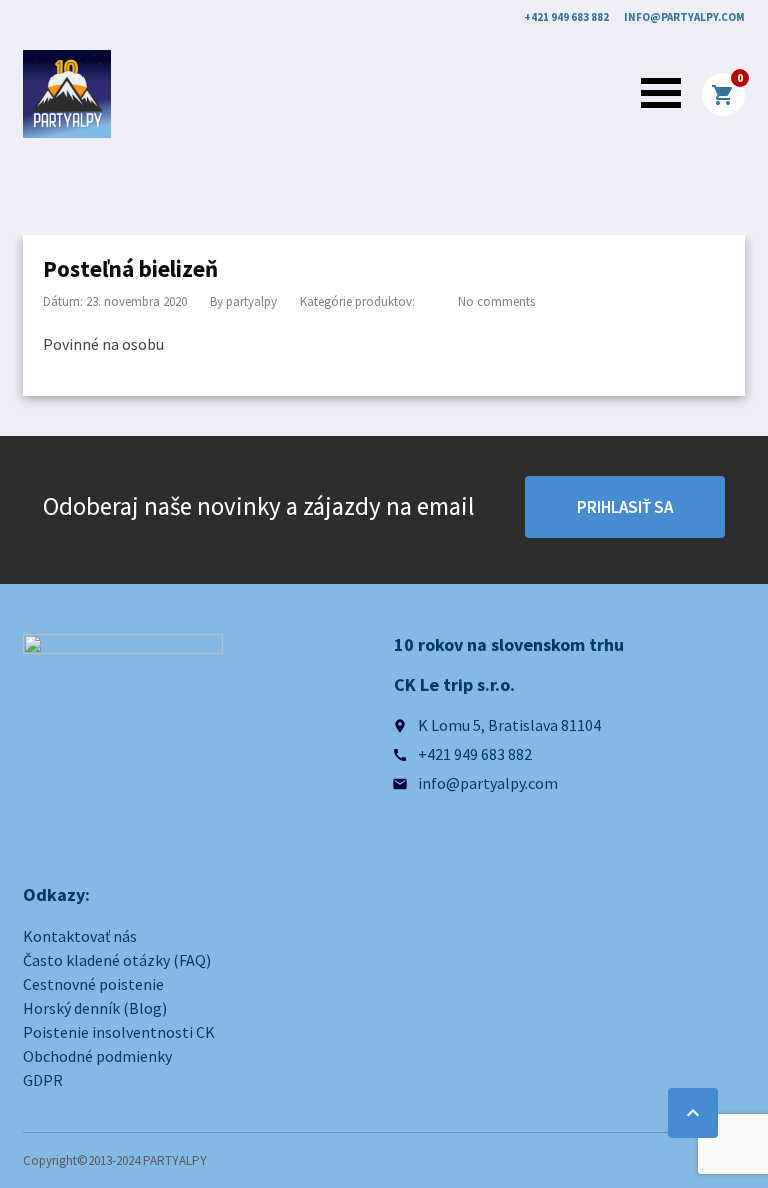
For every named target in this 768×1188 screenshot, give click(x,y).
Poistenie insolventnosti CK (119, 1032)
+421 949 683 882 (566, 17)
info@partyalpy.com (684, 17)
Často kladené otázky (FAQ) (117, 960)
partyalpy (251, 301)
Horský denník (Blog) (95, 1008)
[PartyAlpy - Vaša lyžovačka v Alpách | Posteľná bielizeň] (67, 94)
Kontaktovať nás (80, 936)
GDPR (43, 1080)
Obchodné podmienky (97, 1056)
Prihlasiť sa (625, 507)
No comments (496, 301)
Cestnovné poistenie (93, 984)
